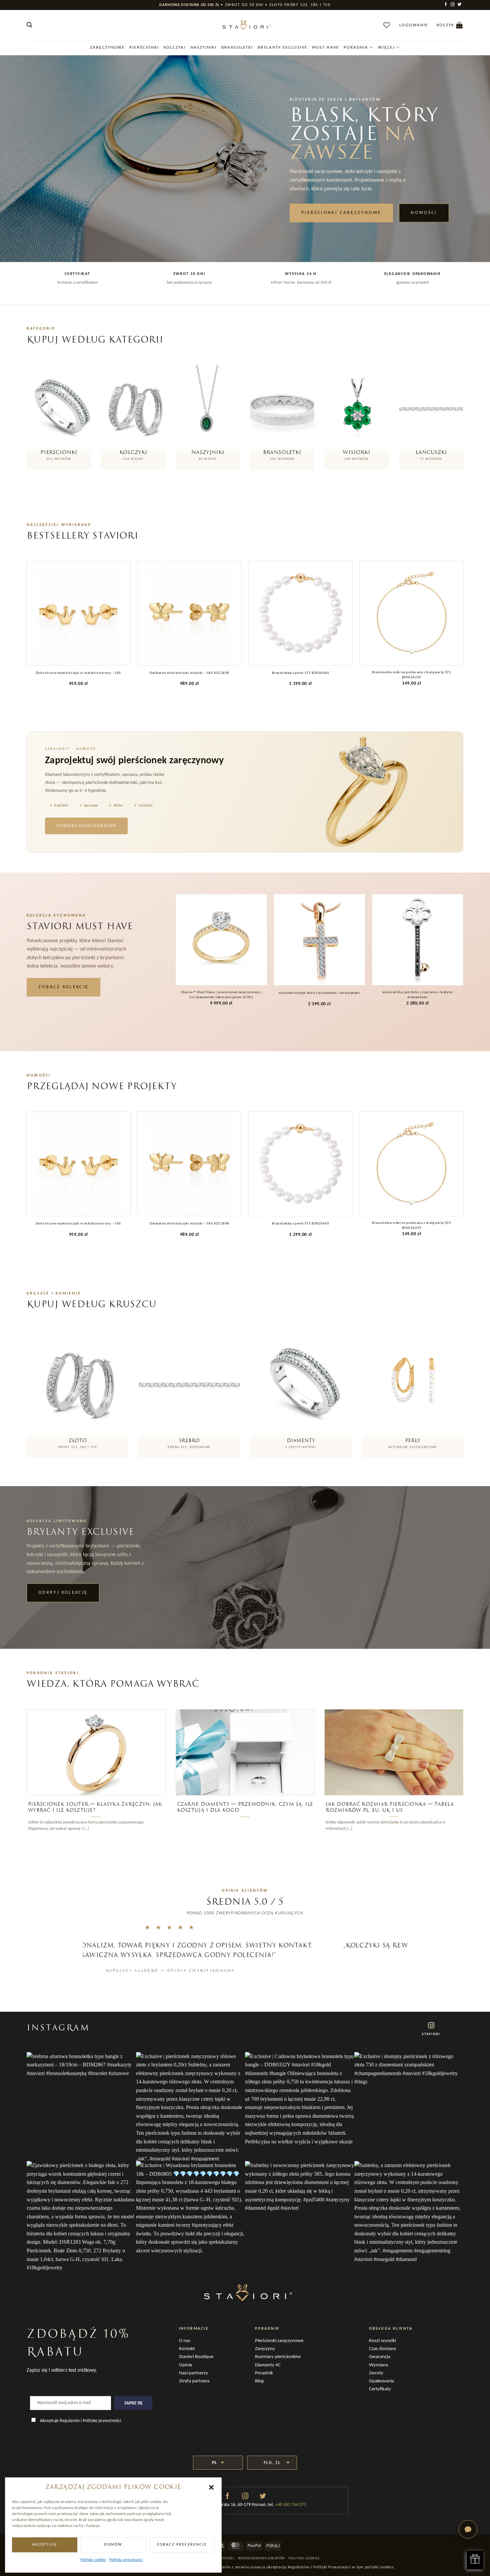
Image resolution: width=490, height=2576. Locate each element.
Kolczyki (175, 47)
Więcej (386, 47)
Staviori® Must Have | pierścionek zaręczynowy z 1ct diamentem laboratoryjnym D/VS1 (221, 995)
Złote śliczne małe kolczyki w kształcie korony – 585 (78, 673)
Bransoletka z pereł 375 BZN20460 (301, 673)
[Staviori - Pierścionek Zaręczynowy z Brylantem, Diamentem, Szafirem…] (245, 25)
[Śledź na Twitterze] (460, 5)
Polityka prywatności (126, 2560)
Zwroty (376, 2373)
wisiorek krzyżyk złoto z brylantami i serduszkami (319, 993)
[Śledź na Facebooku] (446, 5)
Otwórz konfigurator (86, 826)
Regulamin (70, 2421)
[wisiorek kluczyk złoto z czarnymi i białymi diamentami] (417, 940)
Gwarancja (380, 2357)
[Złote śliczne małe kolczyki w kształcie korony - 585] (79, 613)
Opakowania (381, 2381)
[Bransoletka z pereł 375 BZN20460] (301, 613)
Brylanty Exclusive (282, 47)
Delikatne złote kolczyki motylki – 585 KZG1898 (189, 673)
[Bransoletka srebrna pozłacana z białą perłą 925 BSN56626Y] (412, 613)
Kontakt (187, 2349)
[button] (211, 2487)
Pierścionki (144, 47)
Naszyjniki (203, 47)
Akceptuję (45, 2545)
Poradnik (356, 47)
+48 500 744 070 (290, 2505)
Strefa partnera (194, 2381)
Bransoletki (237, 47)
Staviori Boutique (196, 2357)
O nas (185, 2341)
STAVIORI (431, 2034)
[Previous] (28, 630)
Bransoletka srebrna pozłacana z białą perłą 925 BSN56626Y (411, 675)
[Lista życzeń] (387, 25)
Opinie (185, 2365)
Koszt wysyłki (382, 2341)
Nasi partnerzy (193, 2373)
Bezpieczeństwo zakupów (261, 2559)
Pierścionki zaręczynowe (279, 2341)
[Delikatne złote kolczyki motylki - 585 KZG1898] (190, 613)
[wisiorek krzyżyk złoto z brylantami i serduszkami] (319, 940)
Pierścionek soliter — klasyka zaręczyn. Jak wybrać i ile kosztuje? (95, 1807)
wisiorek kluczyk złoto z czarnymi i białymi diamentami (418, 995)
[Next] (462, 630)
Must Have (325, 47)
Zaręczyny (265, 2349)
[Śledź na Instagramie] (453, 5)
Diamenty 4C (268, 2365)
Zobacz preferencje (182, 2545)
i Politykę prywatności (101, 2421)
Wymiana (378, 2365)
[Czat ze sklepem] (468, 2529)
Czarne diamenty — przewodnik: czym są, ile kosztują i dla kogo (245, 1807)
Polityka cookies (93, 2560)
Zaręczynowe (107, 47)
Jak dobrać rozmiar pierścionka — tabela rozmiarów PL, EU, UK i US (390, 1807)
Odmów (113, 2545)
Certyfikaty (380, 2389)
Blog (259, 2381)
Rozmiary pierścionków (278, 2357)
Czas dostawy (383, 2349)
